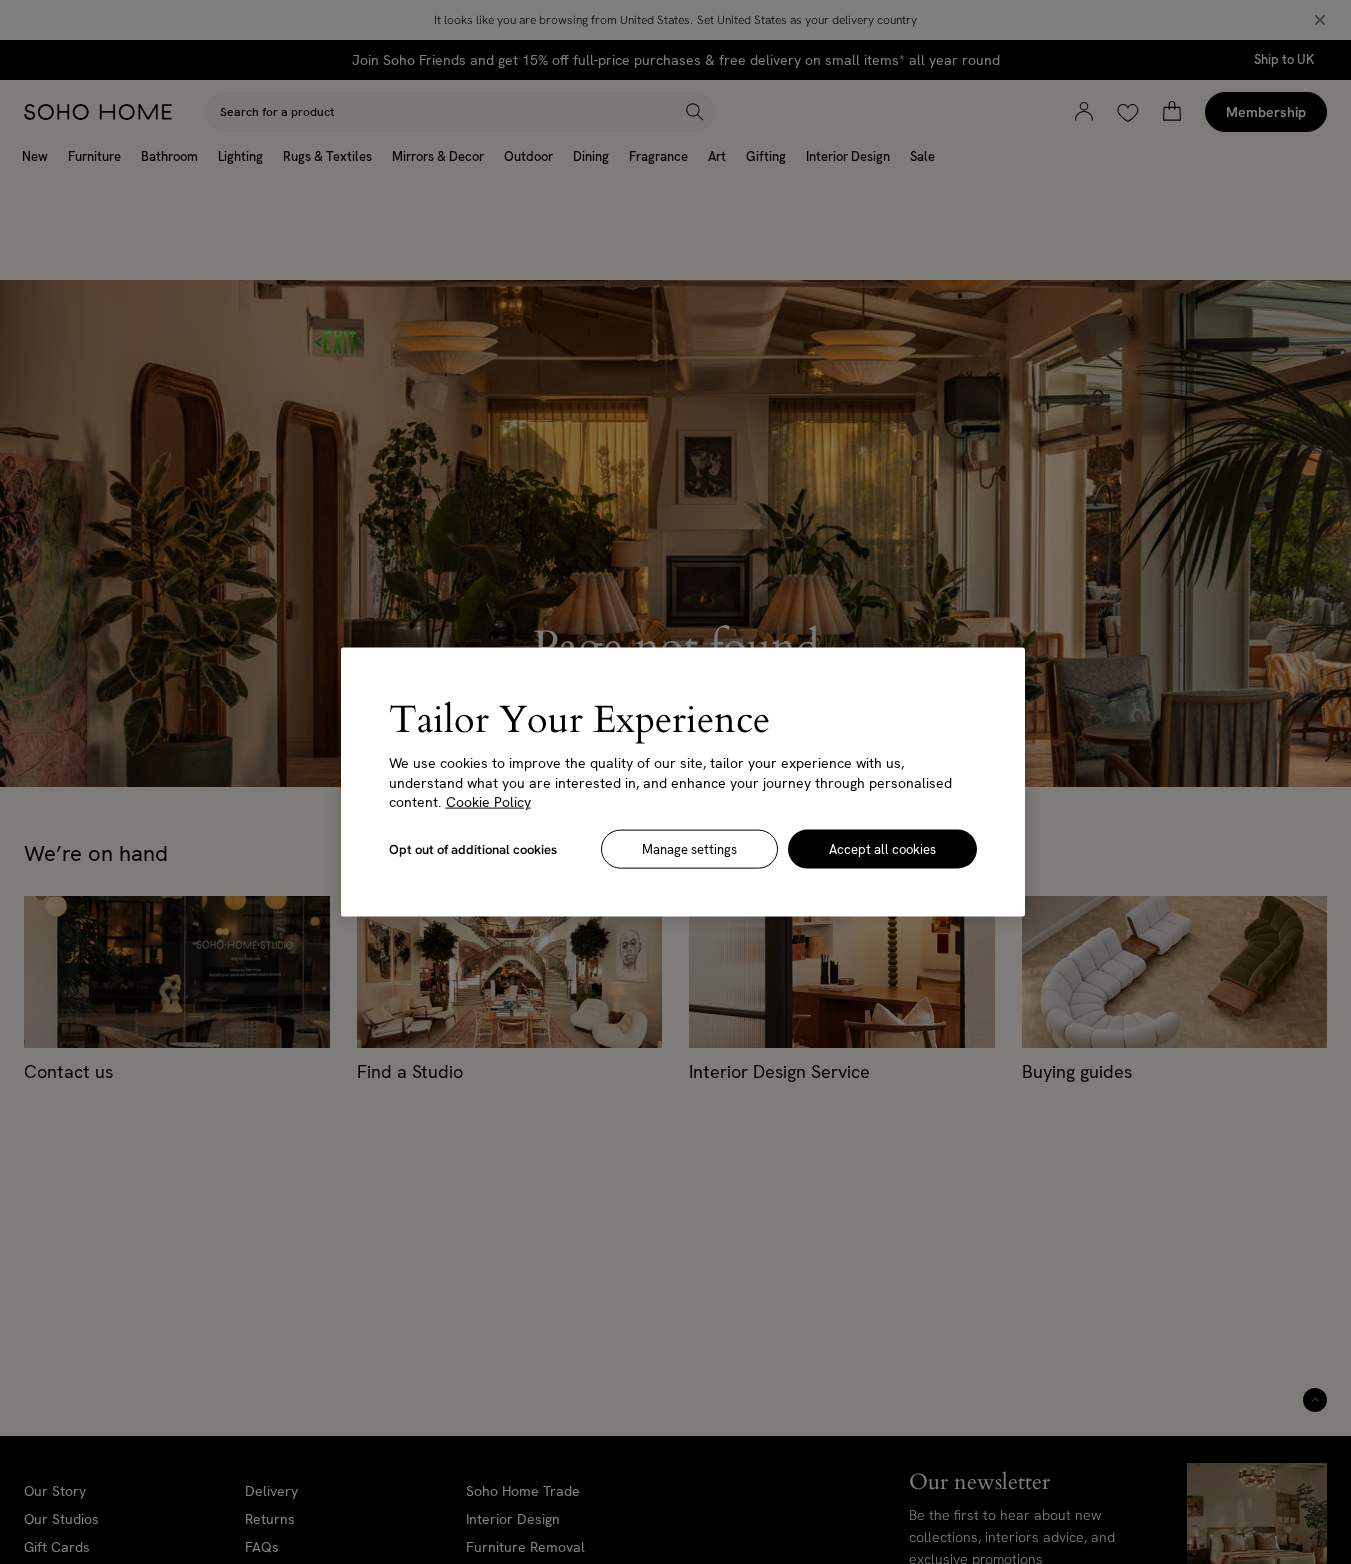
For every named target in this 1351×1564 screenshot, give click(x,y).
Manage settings (689, 848)
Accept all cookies (882, 848)
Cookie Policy (488, 802)
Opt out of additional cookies (473, 848)
